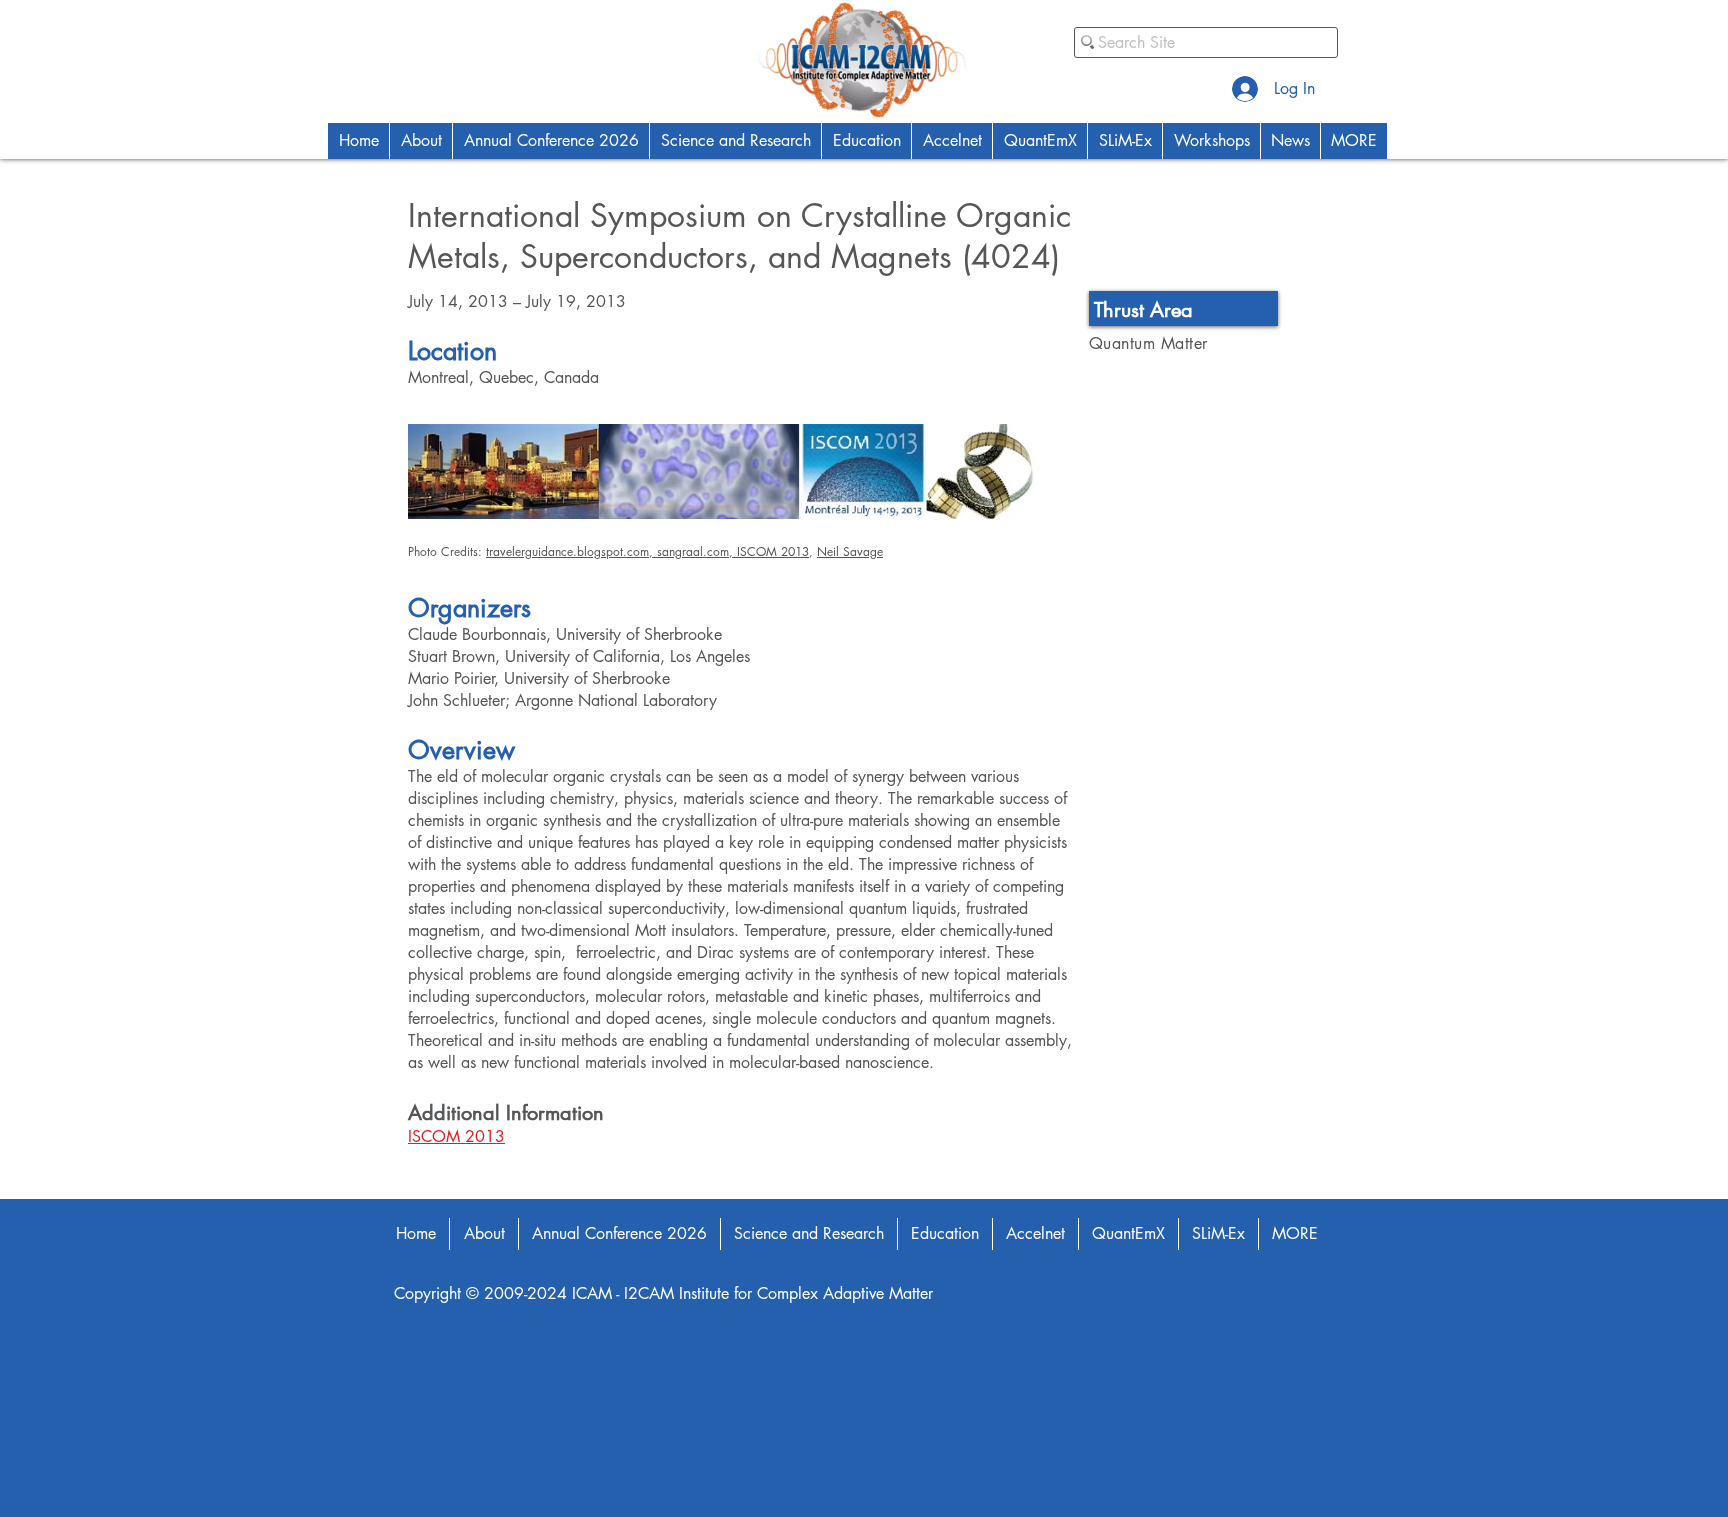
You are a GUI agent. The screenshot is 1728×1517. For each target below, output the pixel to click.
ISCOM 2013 (773, 551)
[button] (420, 141)
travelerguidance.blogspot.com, (571, 551)
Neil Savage (850, 551)
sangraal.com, (697, 551)
